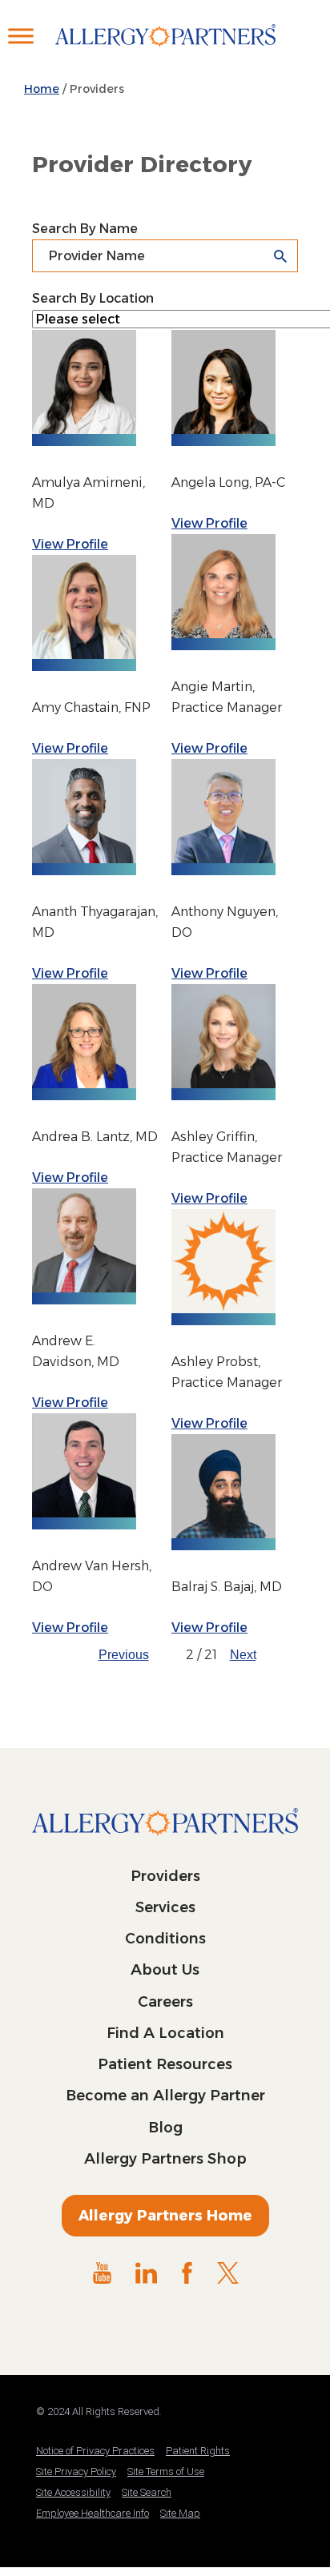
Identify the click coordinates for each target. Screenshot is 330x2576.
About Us (165, 1970)
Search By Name (85, 229)
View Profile (70, 544)
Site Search (147, 2492)
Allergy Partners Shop (165, 2159)
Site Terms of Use (166, 2472)
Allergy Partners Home (165, 2216)
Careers (165, 2002)
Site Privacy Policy (76, 2472)
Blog (165, 2128)
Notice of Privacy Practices (95, 2451)
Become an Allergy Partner (165, 2096)
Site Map (180, 2513)
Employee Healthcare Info (93, 2513)
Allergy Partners (165, 52)
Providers (165, 1876)
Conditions (165, 1939)
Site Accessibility (73, 2492)
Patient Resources (165, 2064)
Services (165, 1907)
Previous (124, 1655)
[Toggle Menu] (21, 36)
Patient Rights (198, 2451)
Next (243, 1655)
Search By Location (93, 298)
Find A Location (165, 2033)
